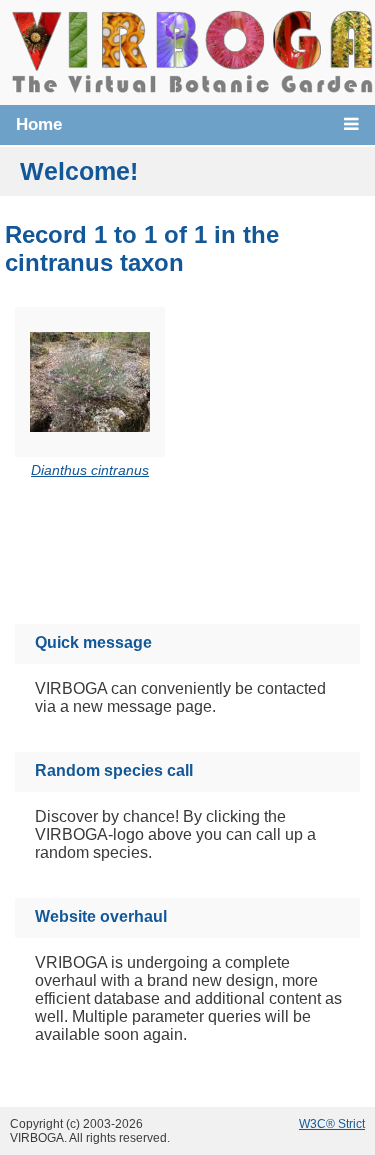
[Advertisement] (206, 554)
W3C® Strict (332, 1124)
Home (39, 124)
